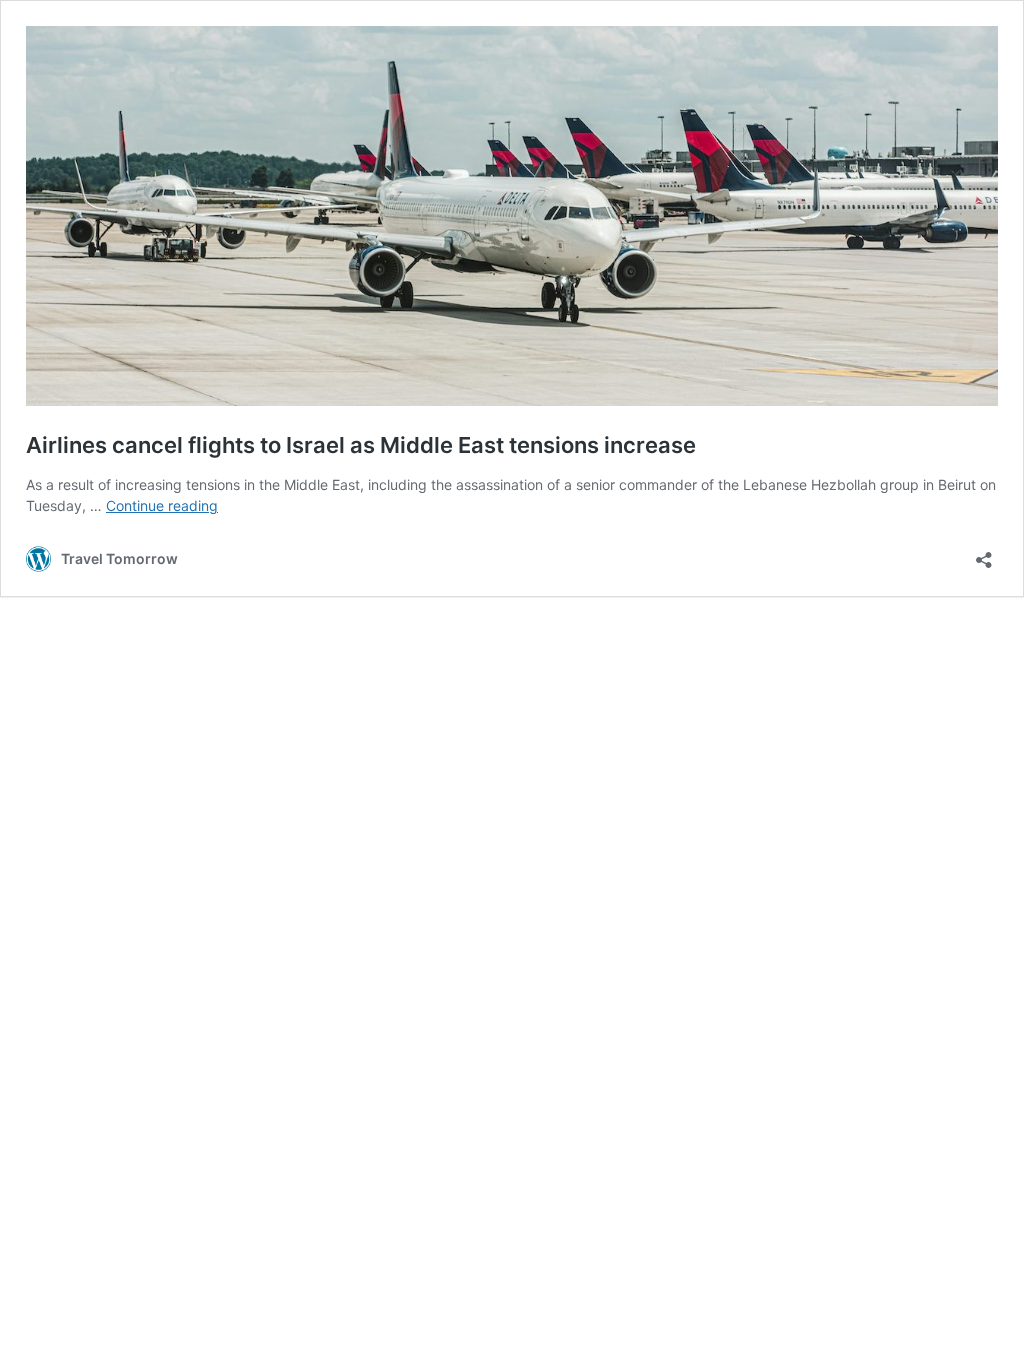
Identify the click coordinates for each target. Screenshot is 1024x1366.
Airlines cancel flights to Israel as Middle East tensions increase (361, 445)
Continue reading (162, 505)
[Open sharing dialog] (984, 553)
